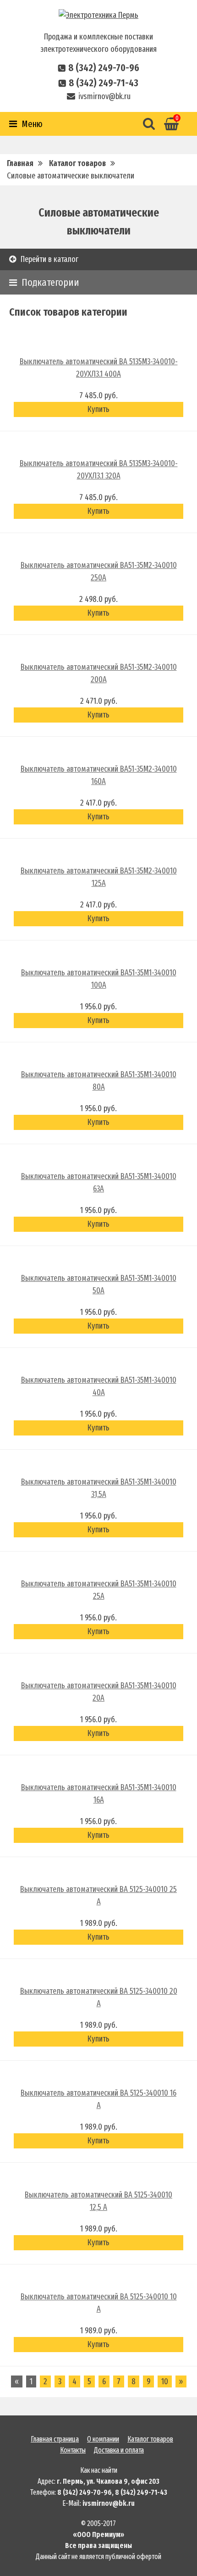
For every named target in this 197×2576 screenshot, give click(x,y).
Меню (32, 124)
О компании (103, 2439)
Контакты (73, 2450)
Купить (98, 409)
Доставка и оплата (119, 2450)
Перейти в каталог (49, 259)
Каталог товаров (77, 163)
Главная (20, 163)
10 (165, 2381)
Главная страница (55, 2439)
